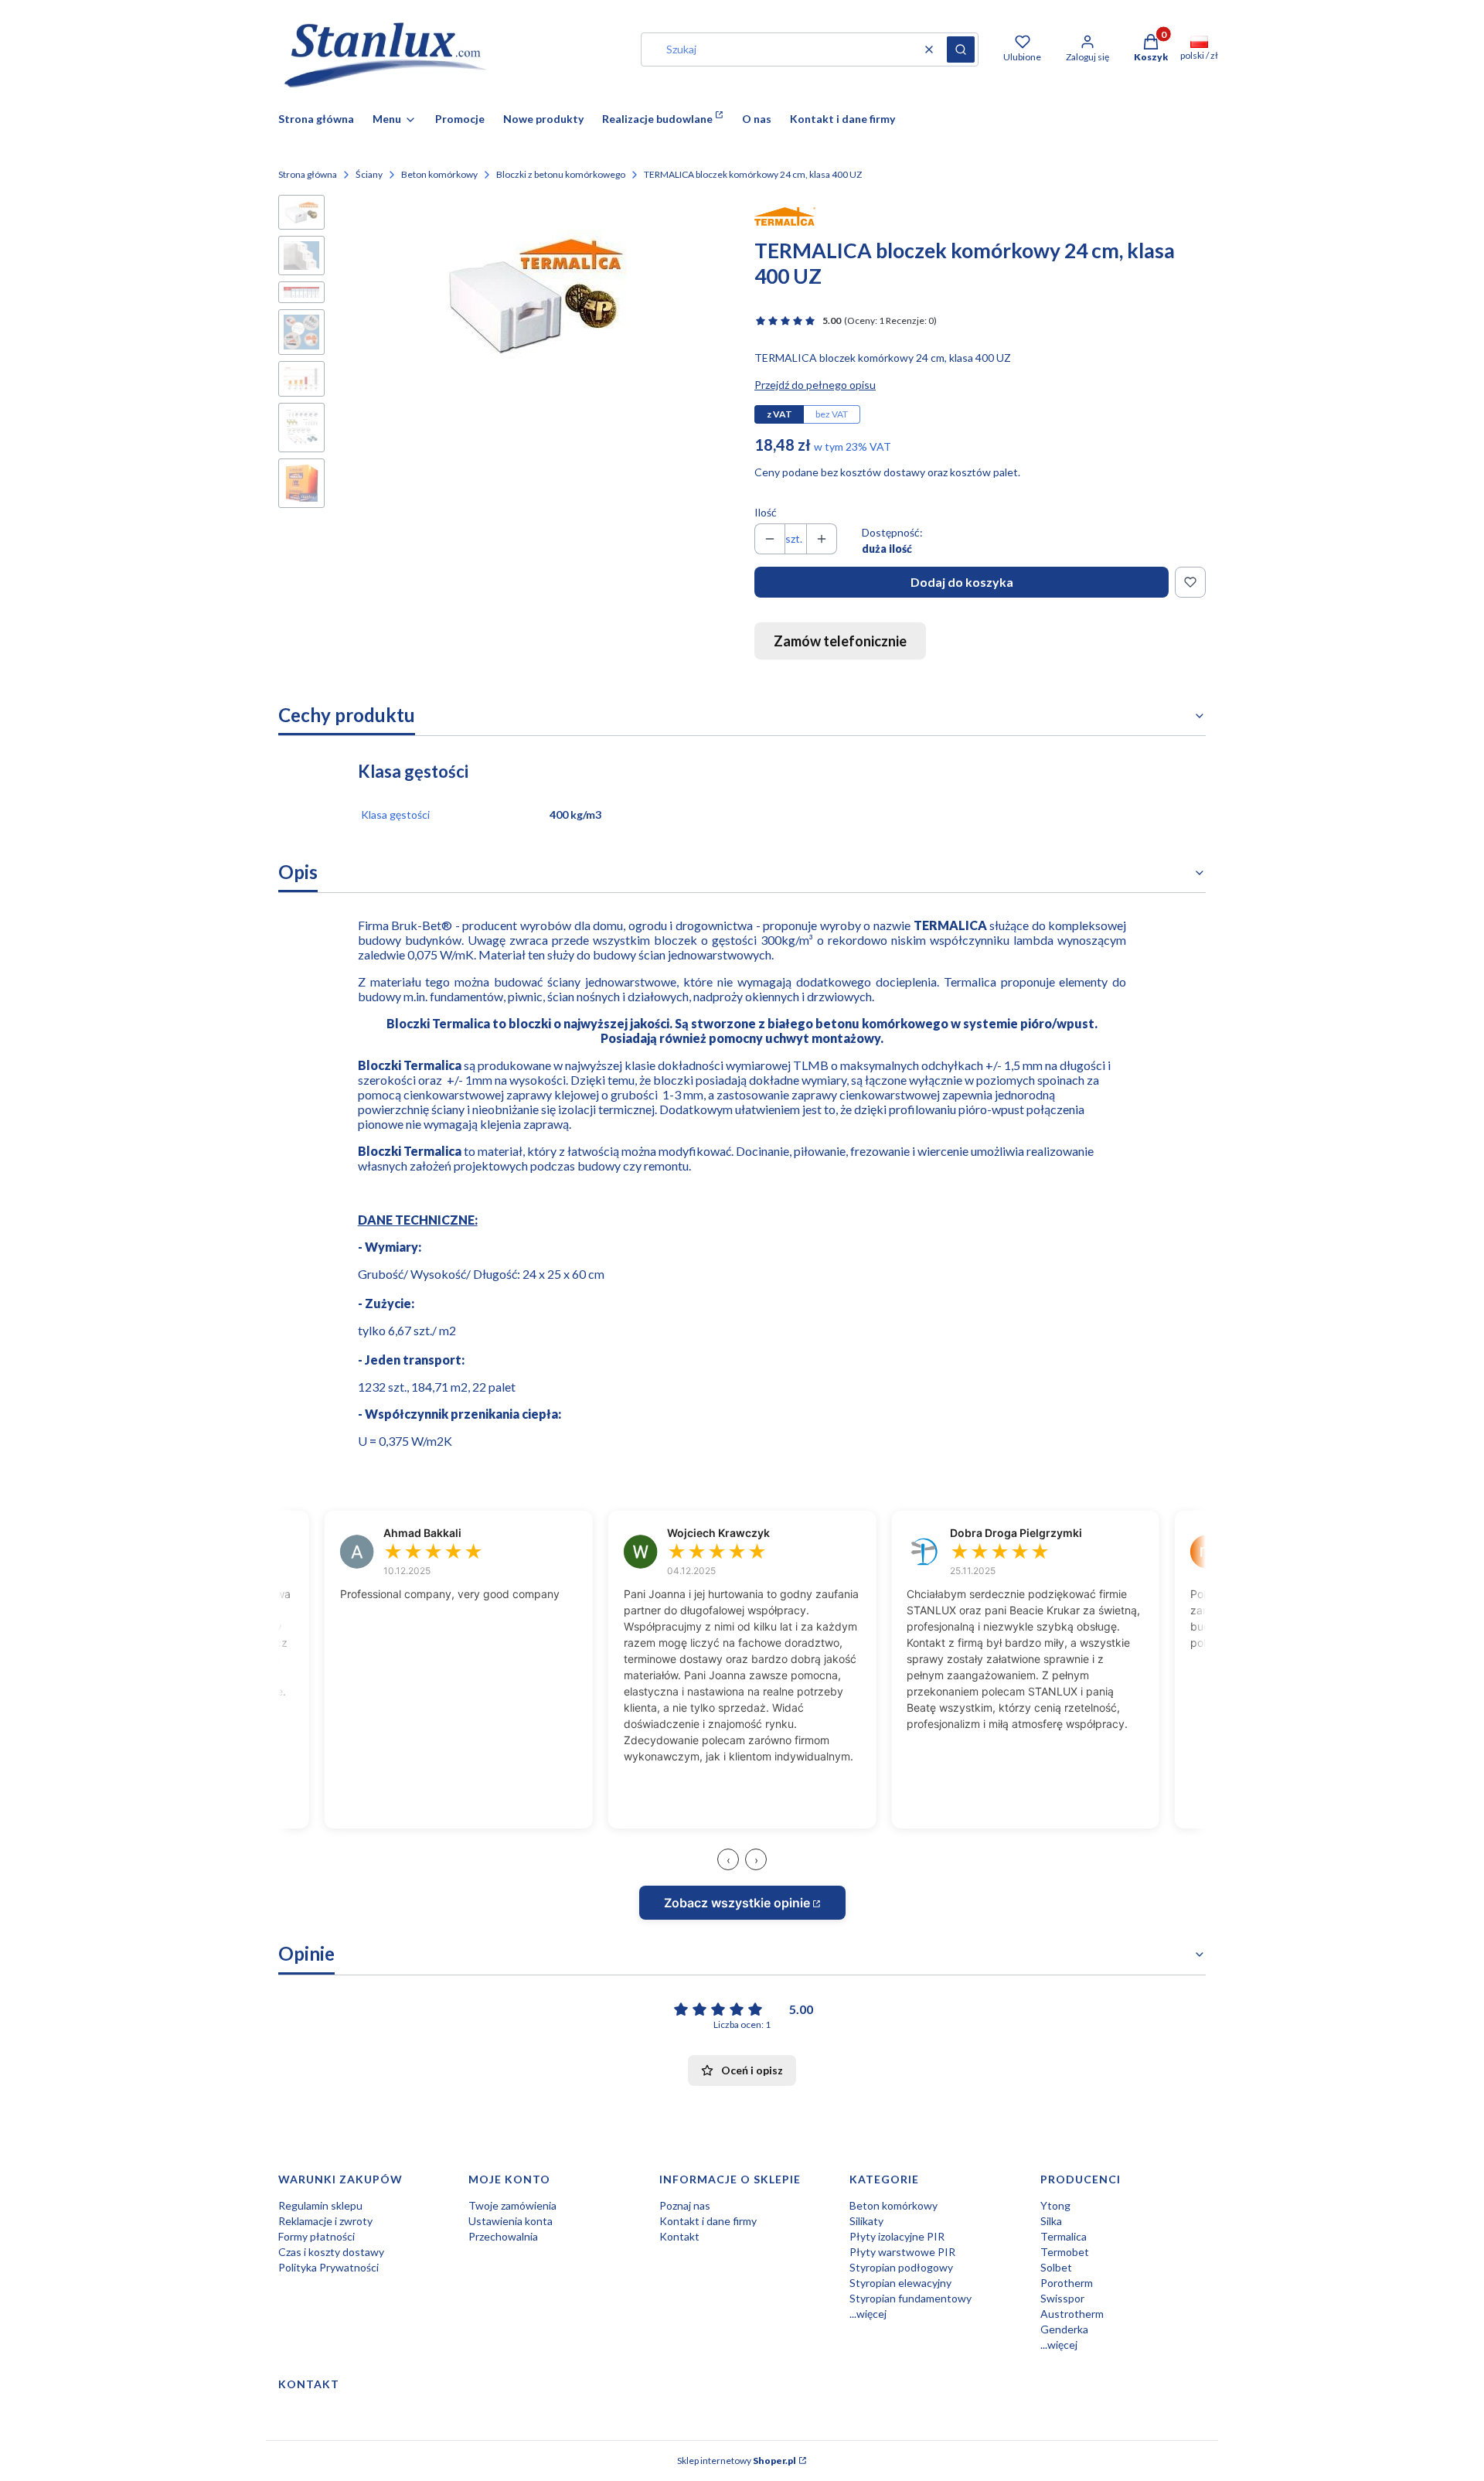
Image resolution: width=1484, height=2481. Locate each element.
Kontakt (679, 2236)
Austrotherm (1072, 2314)
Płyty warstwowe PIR (902, 2252)
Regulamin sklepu (320, 2205)
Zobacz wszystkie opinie (737, 1903)
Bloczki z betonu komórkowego (561, 174)
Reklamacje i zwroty (325, 2221)
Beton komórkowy (439, 174)
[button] (961, 49)
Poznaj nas (685, 2205)
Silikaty (866, 2221)
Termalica (1064, 2236)
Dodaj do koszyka (962, 582)
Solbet (1056, 2267)
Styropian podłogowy (901, 2267)
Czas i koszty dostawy (331, 2252)
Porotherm (1067, 2283)
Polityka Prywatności (328, 2267)
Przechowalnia (503, 2236)
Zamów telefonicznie (840, 641)
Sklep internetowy (737, 2461)
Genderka (1064, 2329)
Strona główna (308, 174)
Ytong (1055, 2205)
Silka (1051, 2221)
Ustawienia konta (511, 2221)
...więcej (868, 2314)
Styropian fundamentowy (910, 2298)
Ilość (766, 512)
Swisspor (1062, 2298)
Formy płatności (317, 2236)
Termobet (1065, 2252)
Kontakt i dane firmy (708, 2221)
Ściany (369, 174)
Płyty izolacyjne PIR (897, 2236)
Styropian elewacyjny (900, 2283)
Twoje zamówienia (512, 2205)
